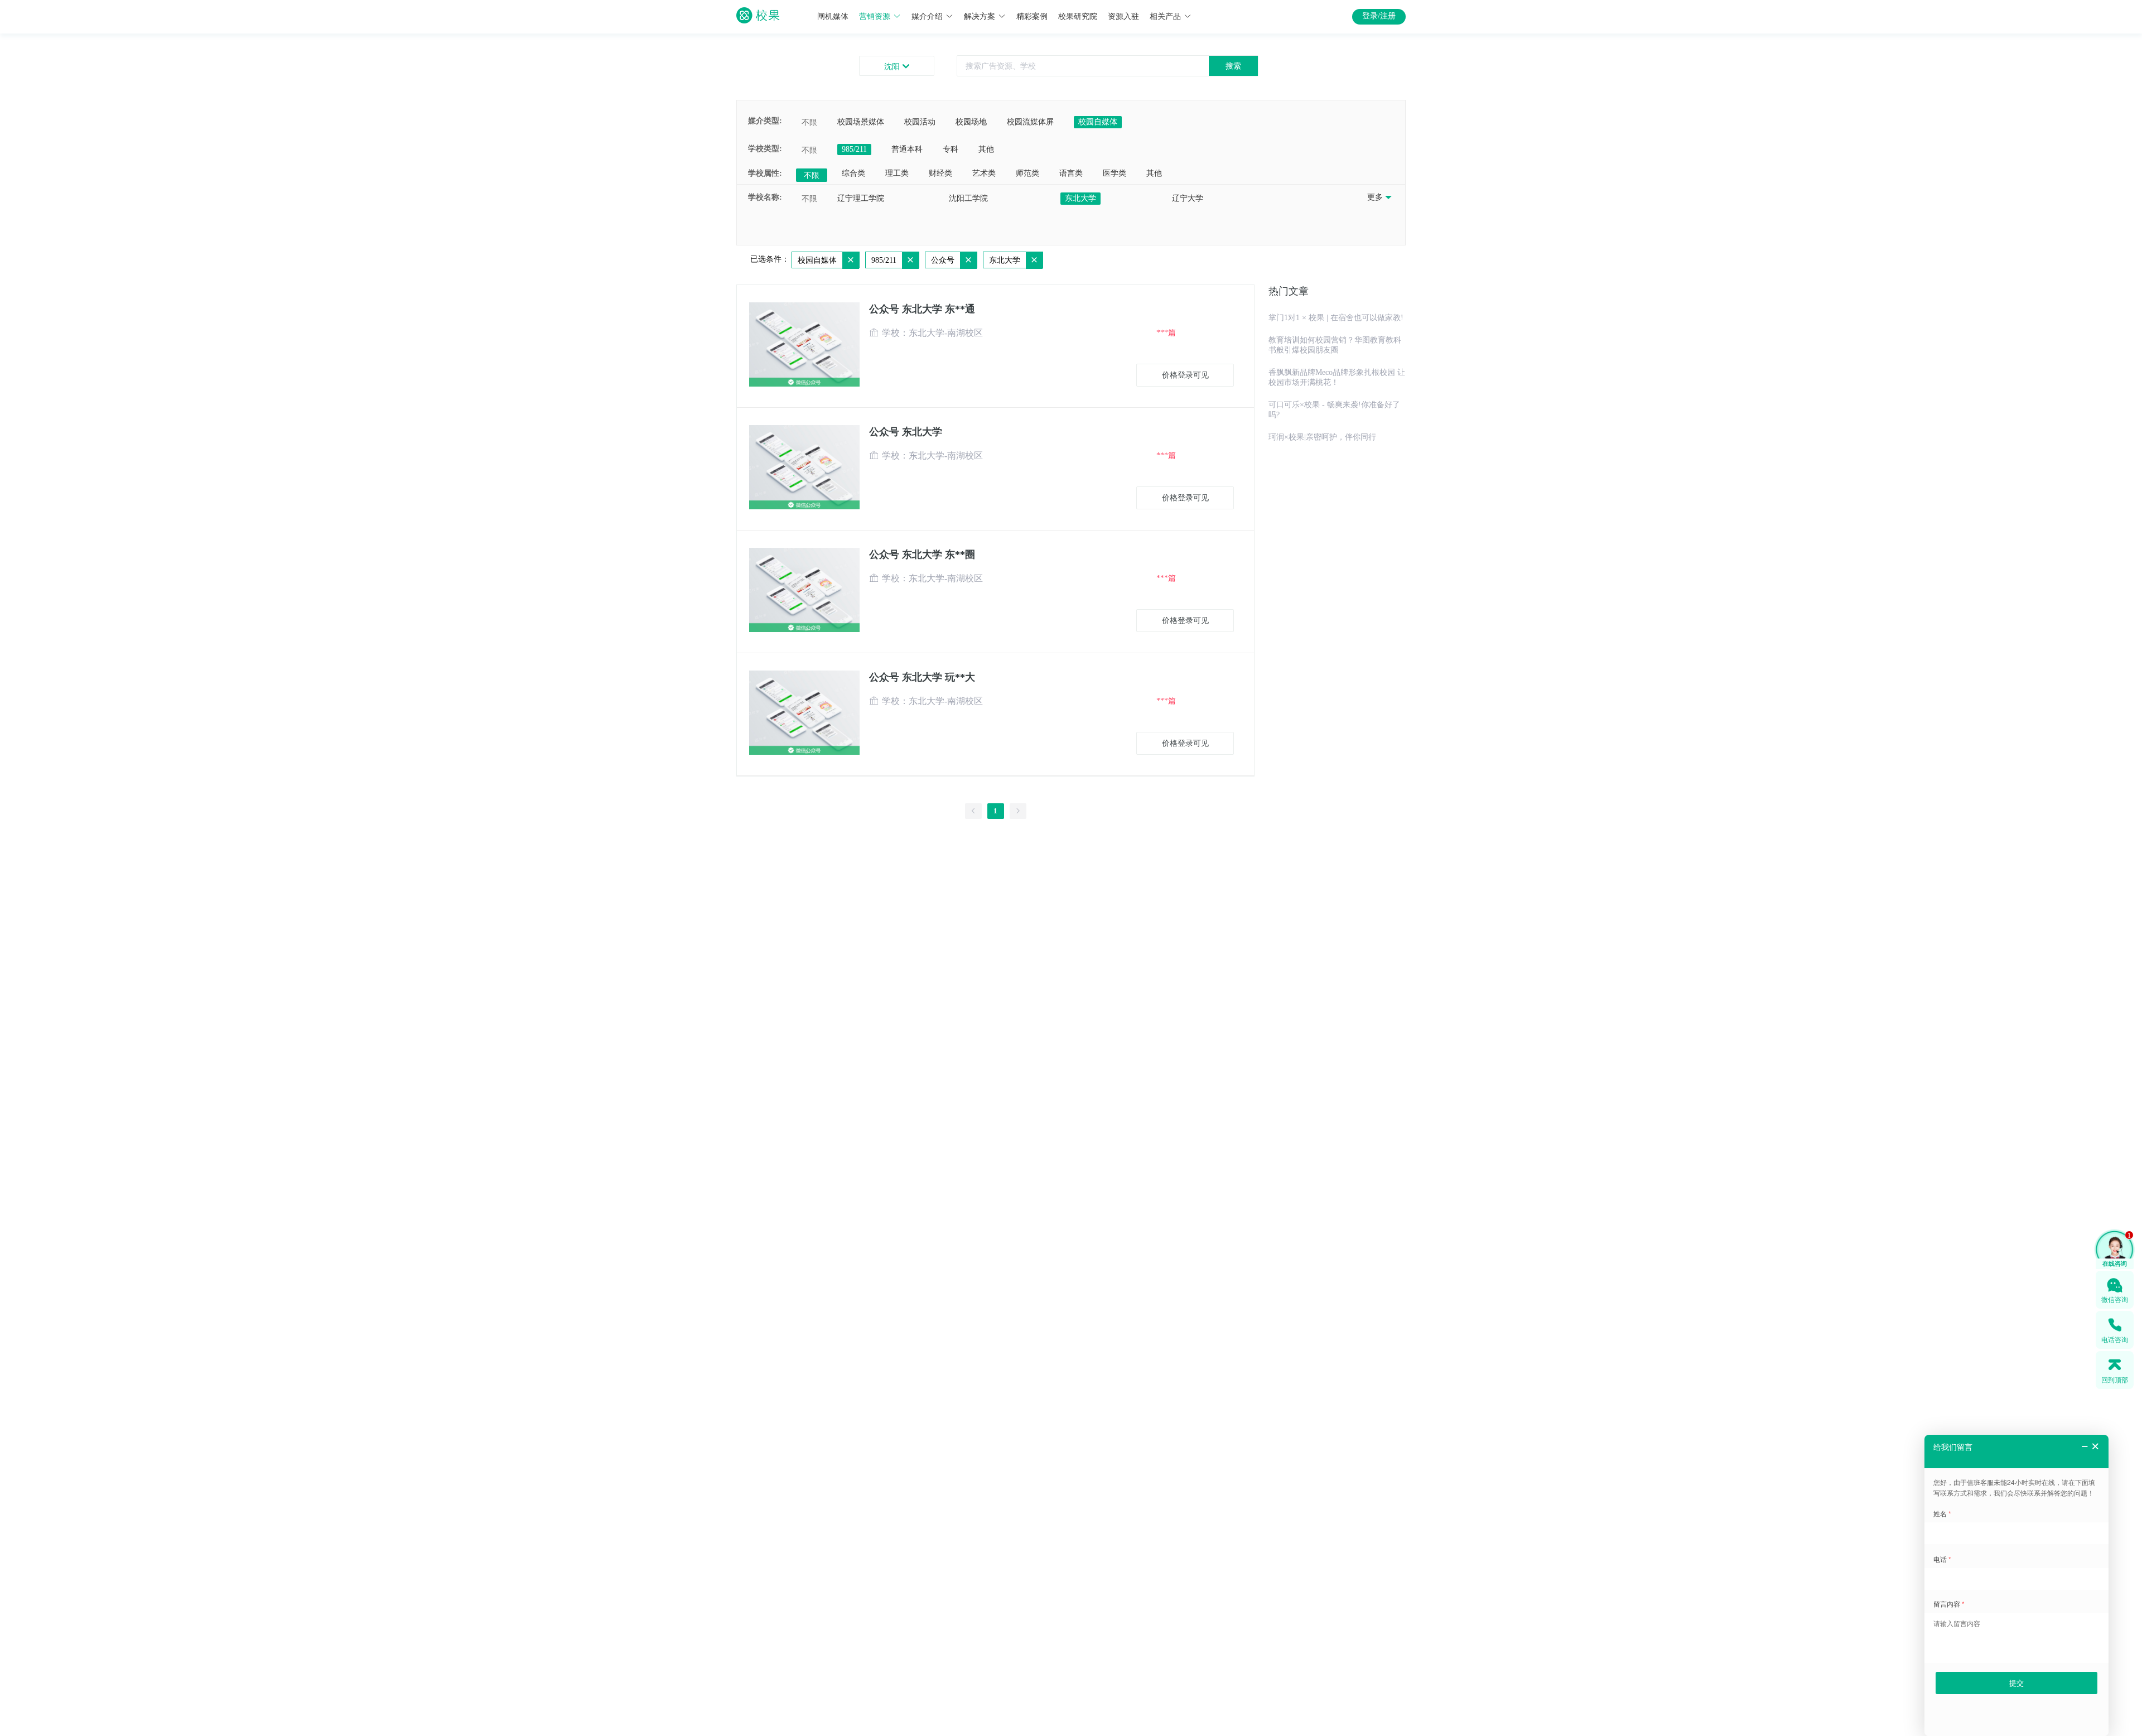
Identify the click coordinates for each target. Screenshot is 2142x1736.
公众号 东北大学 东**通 (922, 309)
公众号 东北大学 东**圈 (922, 554)
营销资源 (875, 16)
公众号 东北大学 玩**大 (922, 677)
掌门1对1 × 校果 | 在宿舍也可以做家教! (1336, 318)
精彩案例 (1032, 16)
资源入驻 (1123, 16)
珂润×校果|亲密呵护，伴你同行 (1322, 437)
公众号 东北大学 (906, 432)
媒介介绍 (927, 16)
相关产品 (1165, 16)
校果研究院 (1078, 16)
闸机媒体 (833, 16)
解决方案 (980, 16)
